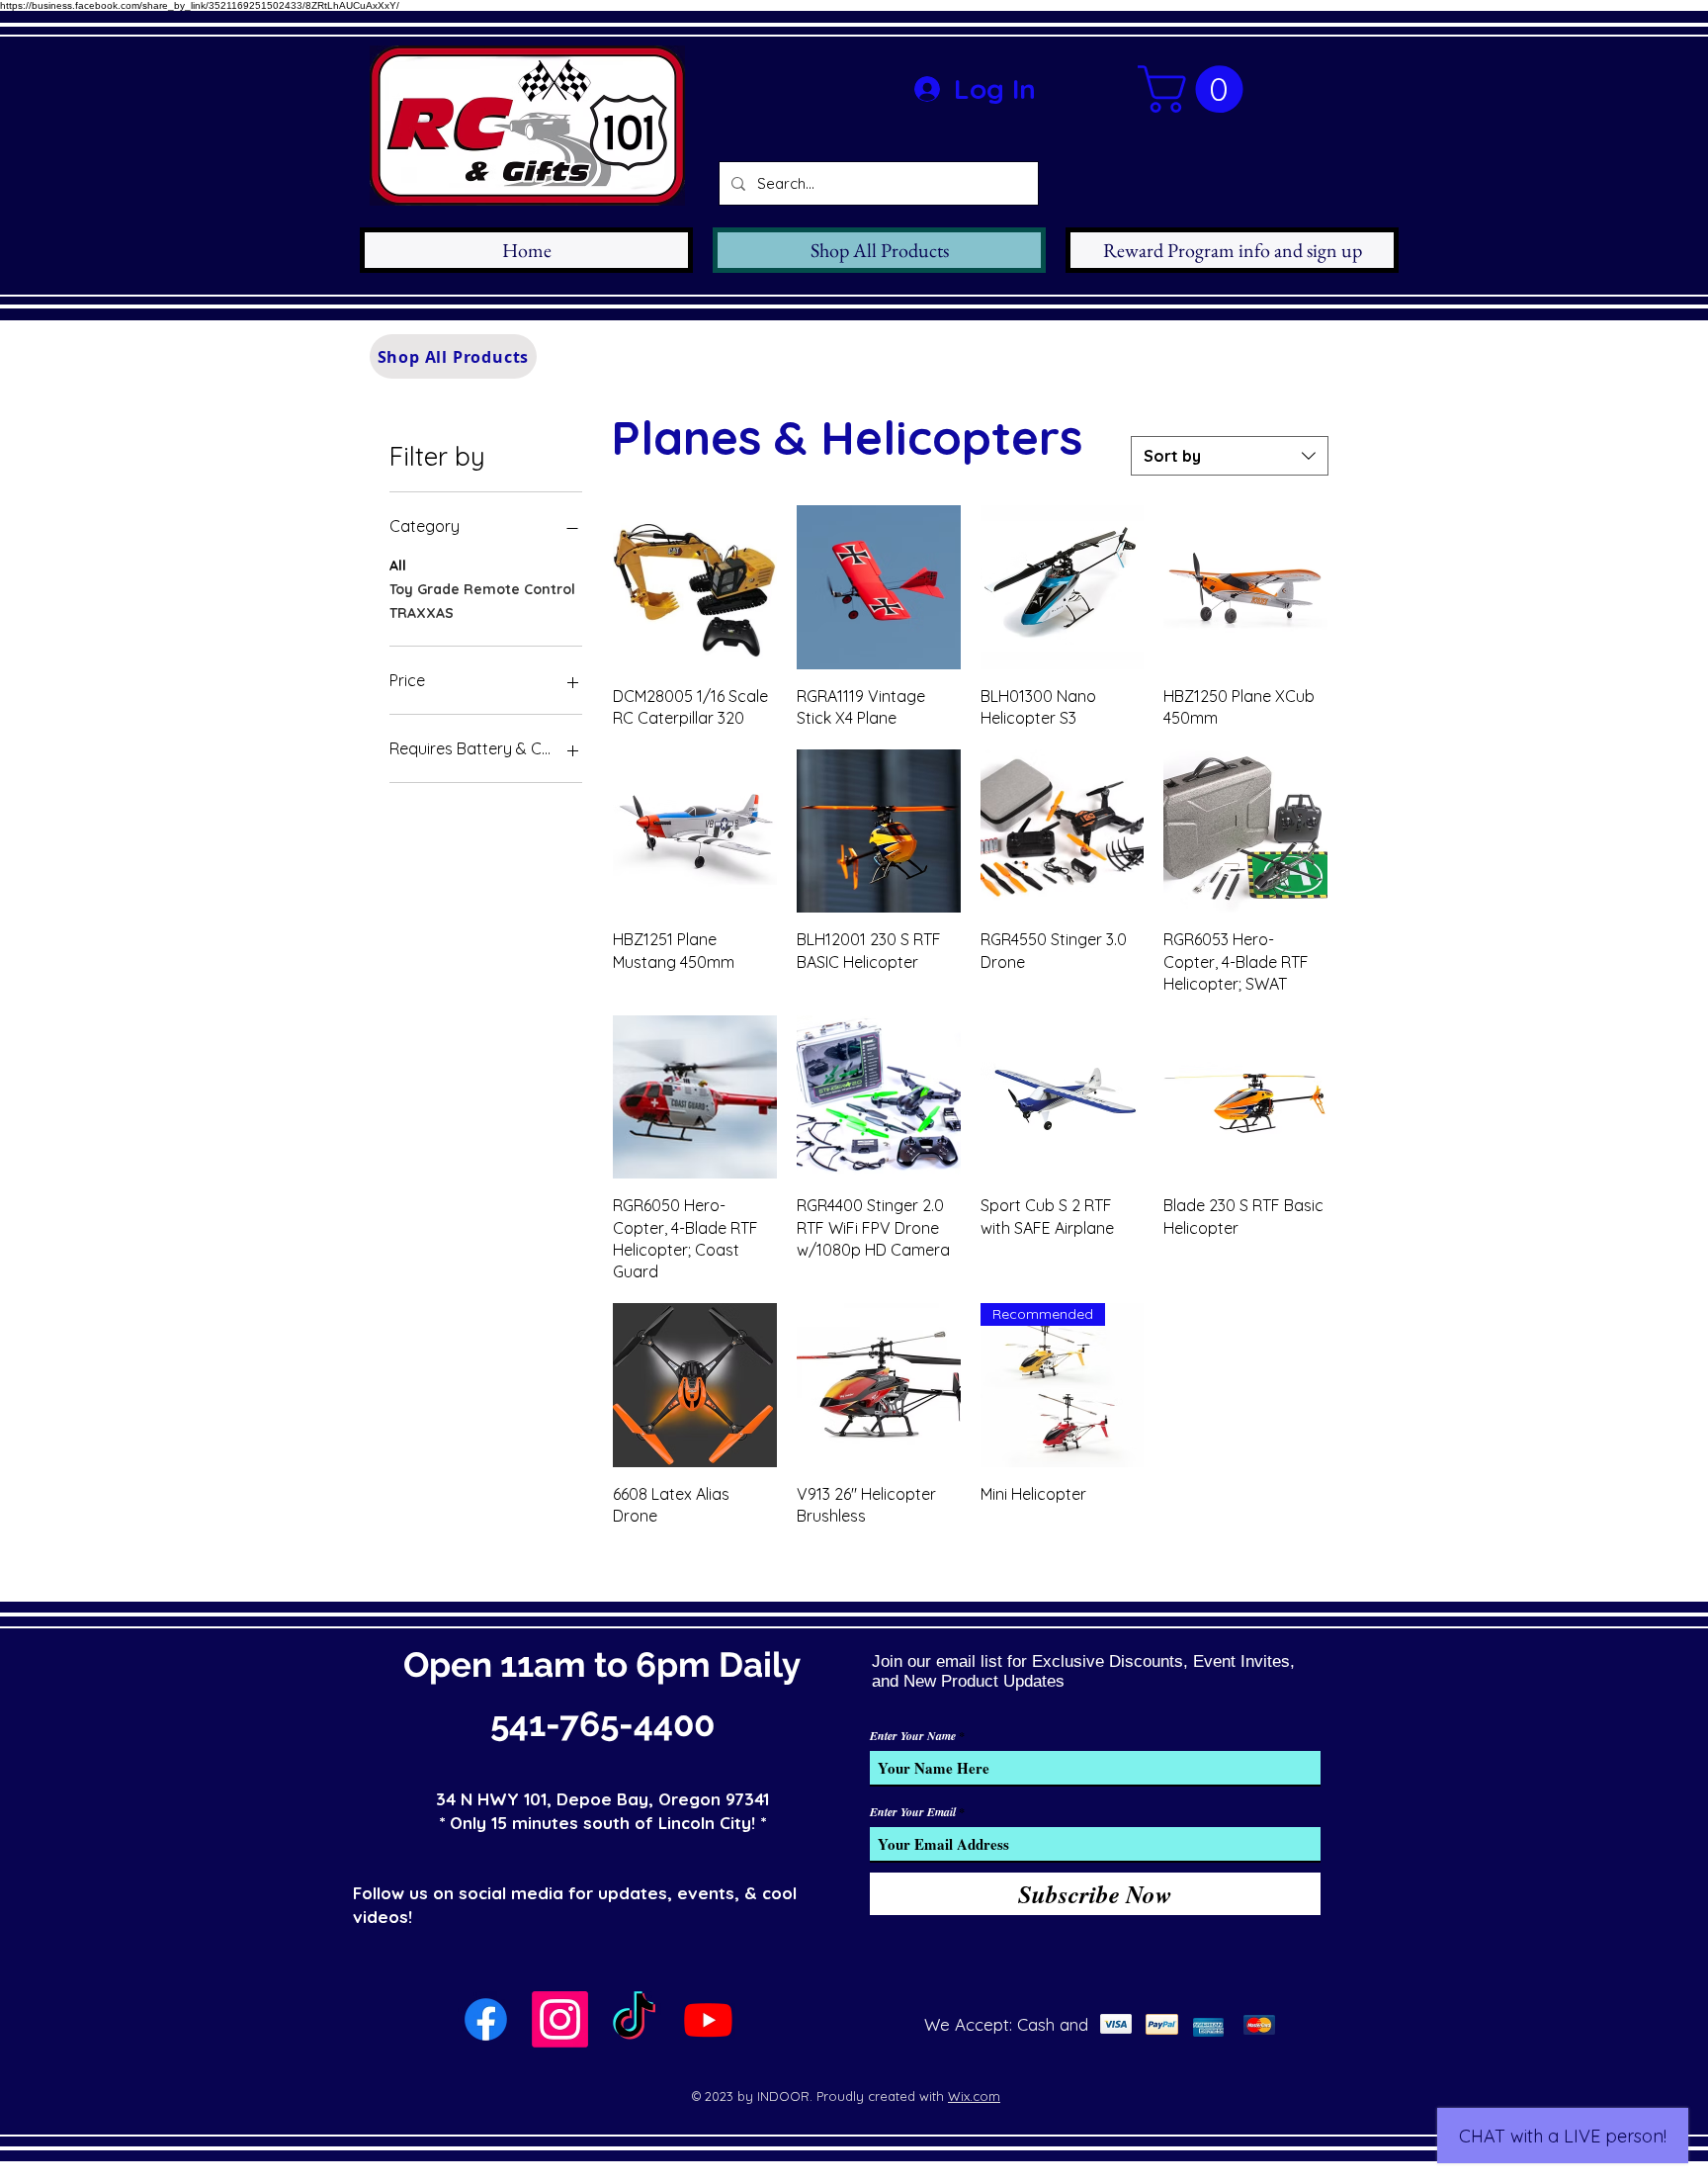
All (398, 566)
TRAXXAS (422, 613)
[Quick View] (695, 587)
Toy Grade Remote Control (482, 589)
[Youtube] (708, 2019)
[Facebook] (486, 2019)
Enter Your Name (913, 1736)
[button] (1196, 89)
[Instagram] (560, 2019)
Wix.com (974, 2096)
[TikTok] (634, 2019)
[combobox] (1230, 456)
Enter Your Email (913, 1812)
